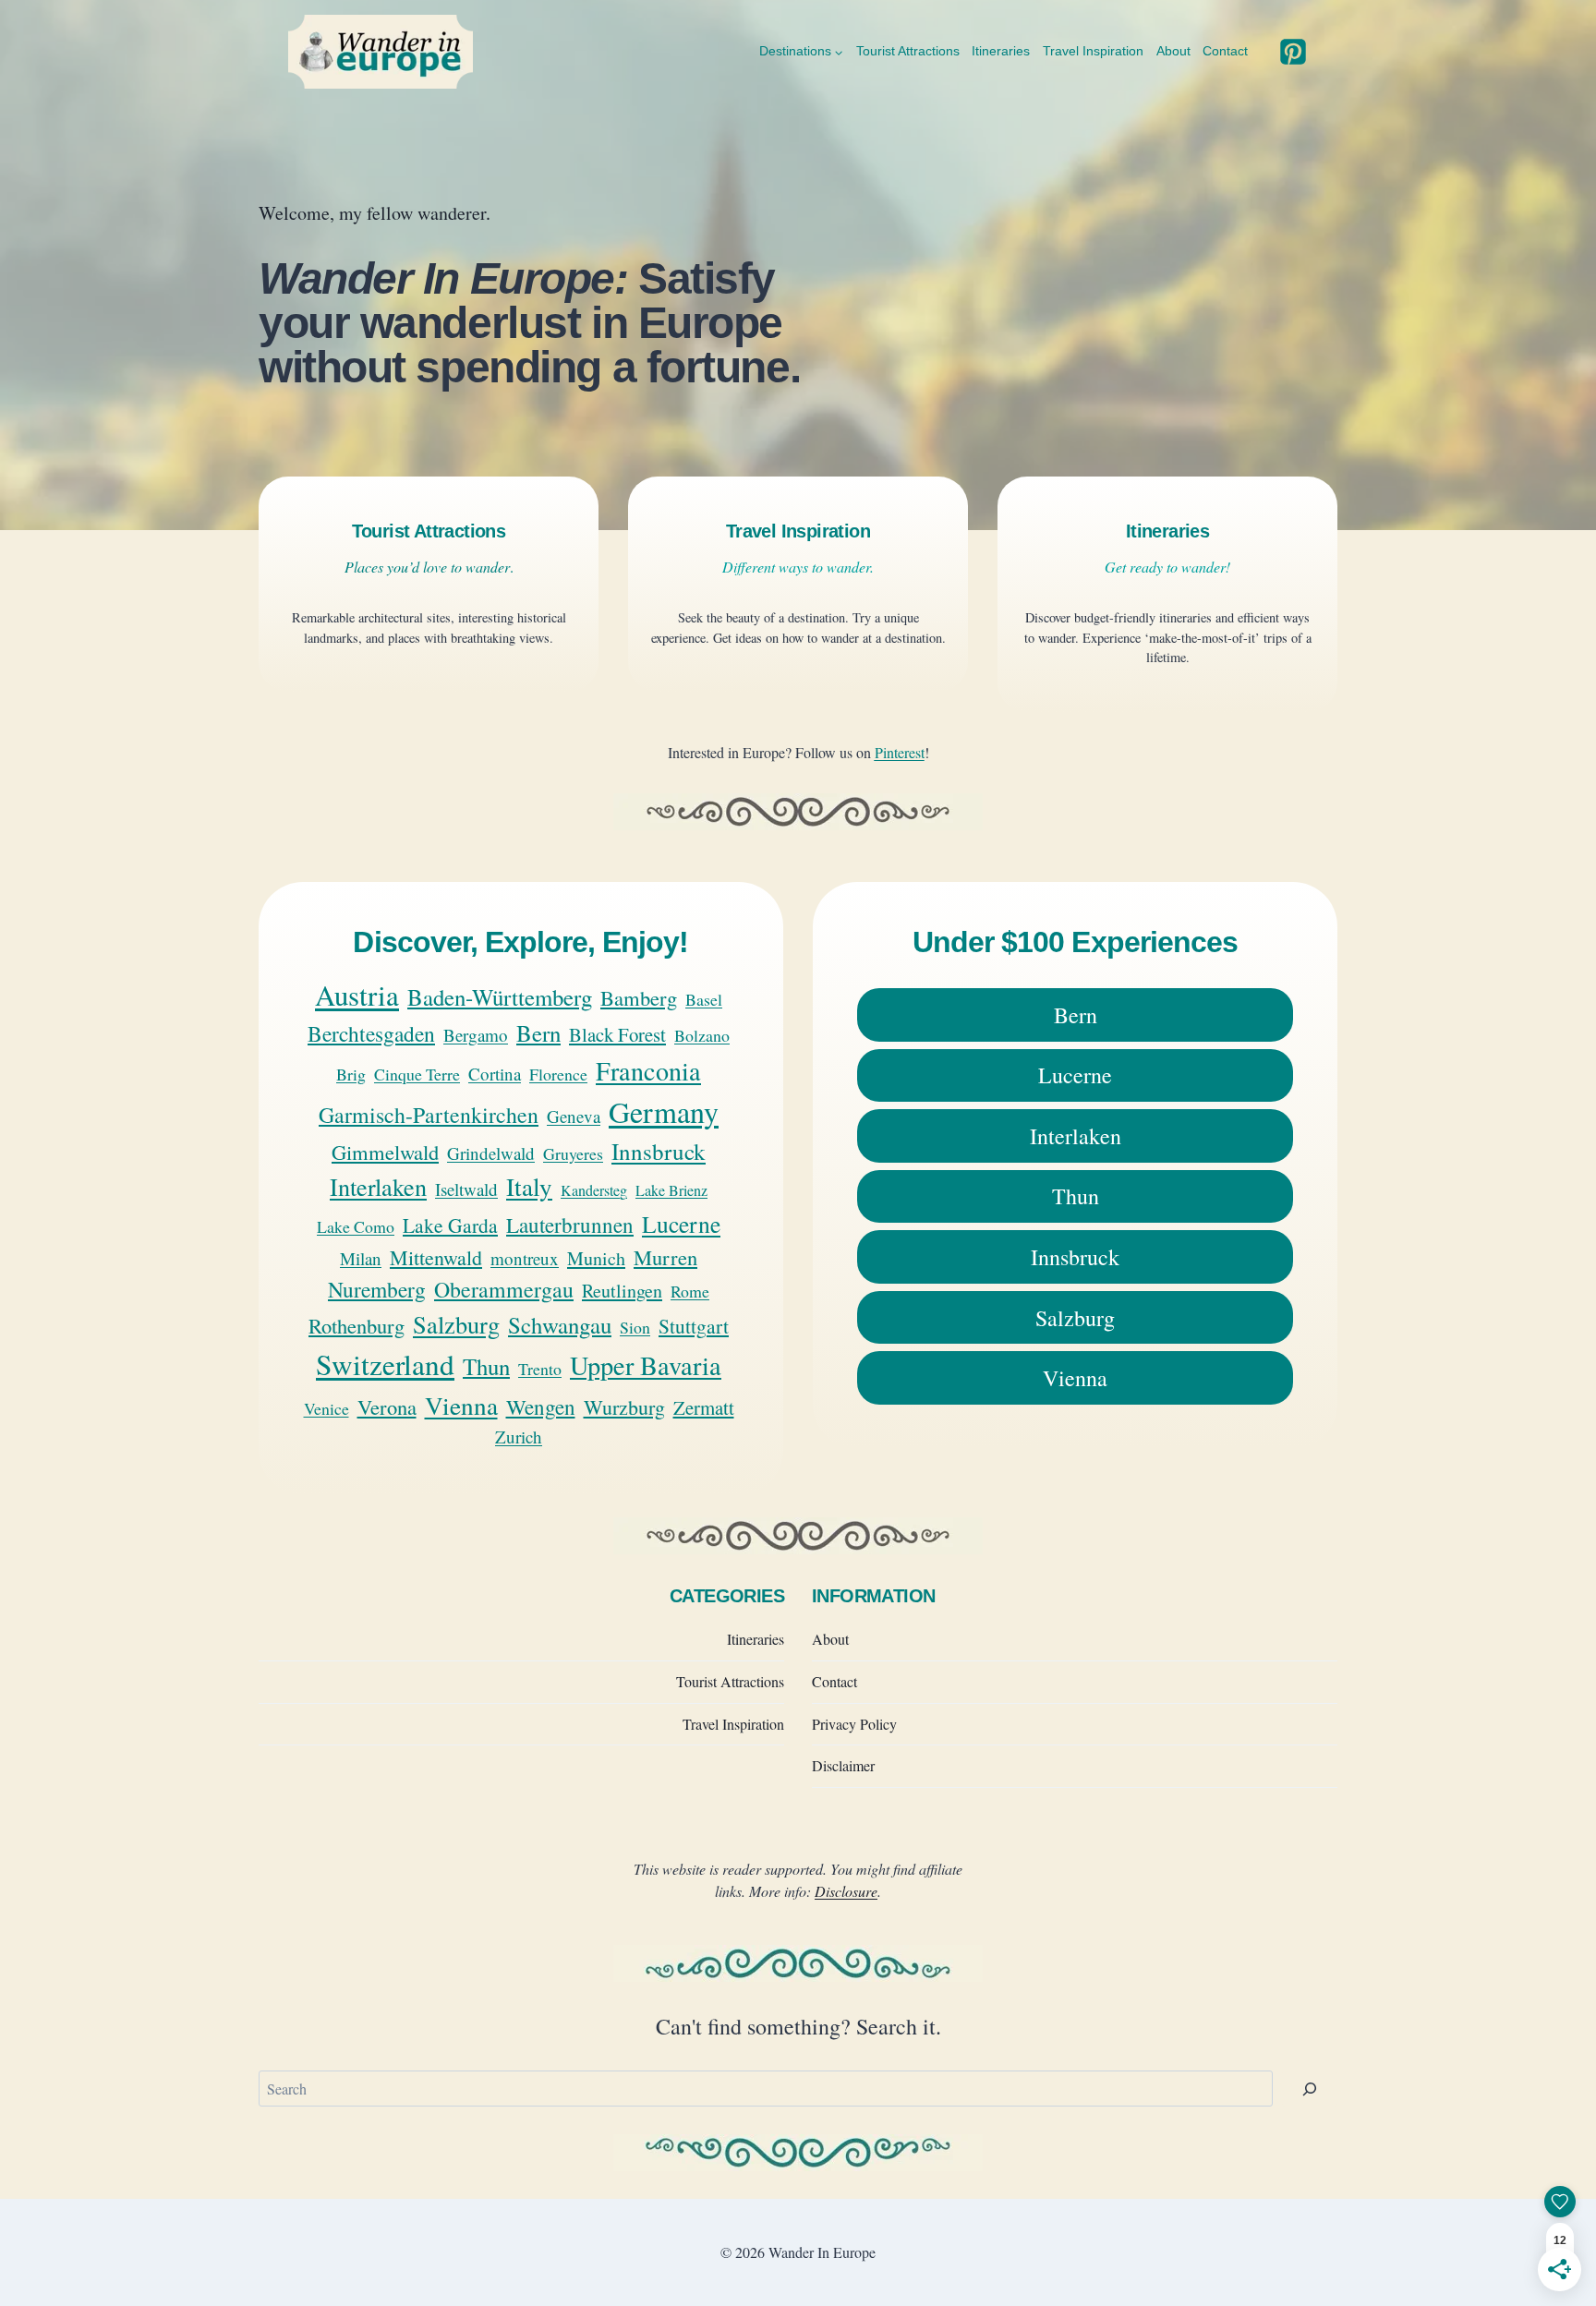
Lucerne (681, 1224)
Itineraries (1001, 51)
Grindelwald (491, 1153)
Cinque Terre (417, 1074)
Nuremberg (377, 1289)
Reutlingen (622, 1291)
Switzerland (385, 1364)
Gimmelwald (385, 1152)
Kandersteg (594, 1190)
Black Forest (617, 1034)
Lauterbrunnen (570, 1225)
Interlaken (378, 1186)
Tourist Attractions (908, 51)
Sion (635, 1327)
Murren (665, 1257)
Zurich (519, 1437)
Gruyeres (573, 1153)
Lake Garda (450, 1225)
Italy (529, 1186)
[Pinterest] (1293, 52)
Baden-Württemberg (500, 997)
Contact (1225, 51)
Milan (361, 1258)
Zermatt (704, 1407)
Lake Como (356, 1226)
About (1173, 51)
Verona (387, 1407)
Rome (690, 1291)
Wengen (541, 1407)
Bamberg (639, 997)
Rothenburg (357, 1325)
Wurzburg (624, 1407)
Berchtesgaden (371, 1033)
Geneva (574, 1116)
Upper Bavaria (646, 1365)
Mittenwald (436, 1257)
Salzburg (456, 1324)
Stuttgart (694, 1326)
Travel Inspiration (1093, 51)
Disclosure (846, 1891)
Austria (357, 995)
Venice (326, 1408)
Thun (486, 1366)
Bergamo (476, 1035)
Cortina (495, 1074)
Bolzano (702, 1035)
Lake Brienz (671, 1190)
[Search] (1310, 2089)
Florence (558, 1074)
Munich (596, 1258)
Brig (351, 1074)
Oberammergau (504, 1289)
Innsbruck (659, 1151)
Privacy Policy (854, 1724)
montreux (525, 1258)
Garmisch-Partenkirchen (429, 1115)
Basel (704, 999)
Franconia (648, 1070)
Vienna (461, 1405)
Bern (538, 1033)
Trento (540, 1369)
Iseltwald (466, 1189)
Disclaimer (843, 1765)
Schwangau (560, 1325)
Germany (664, 1111)
